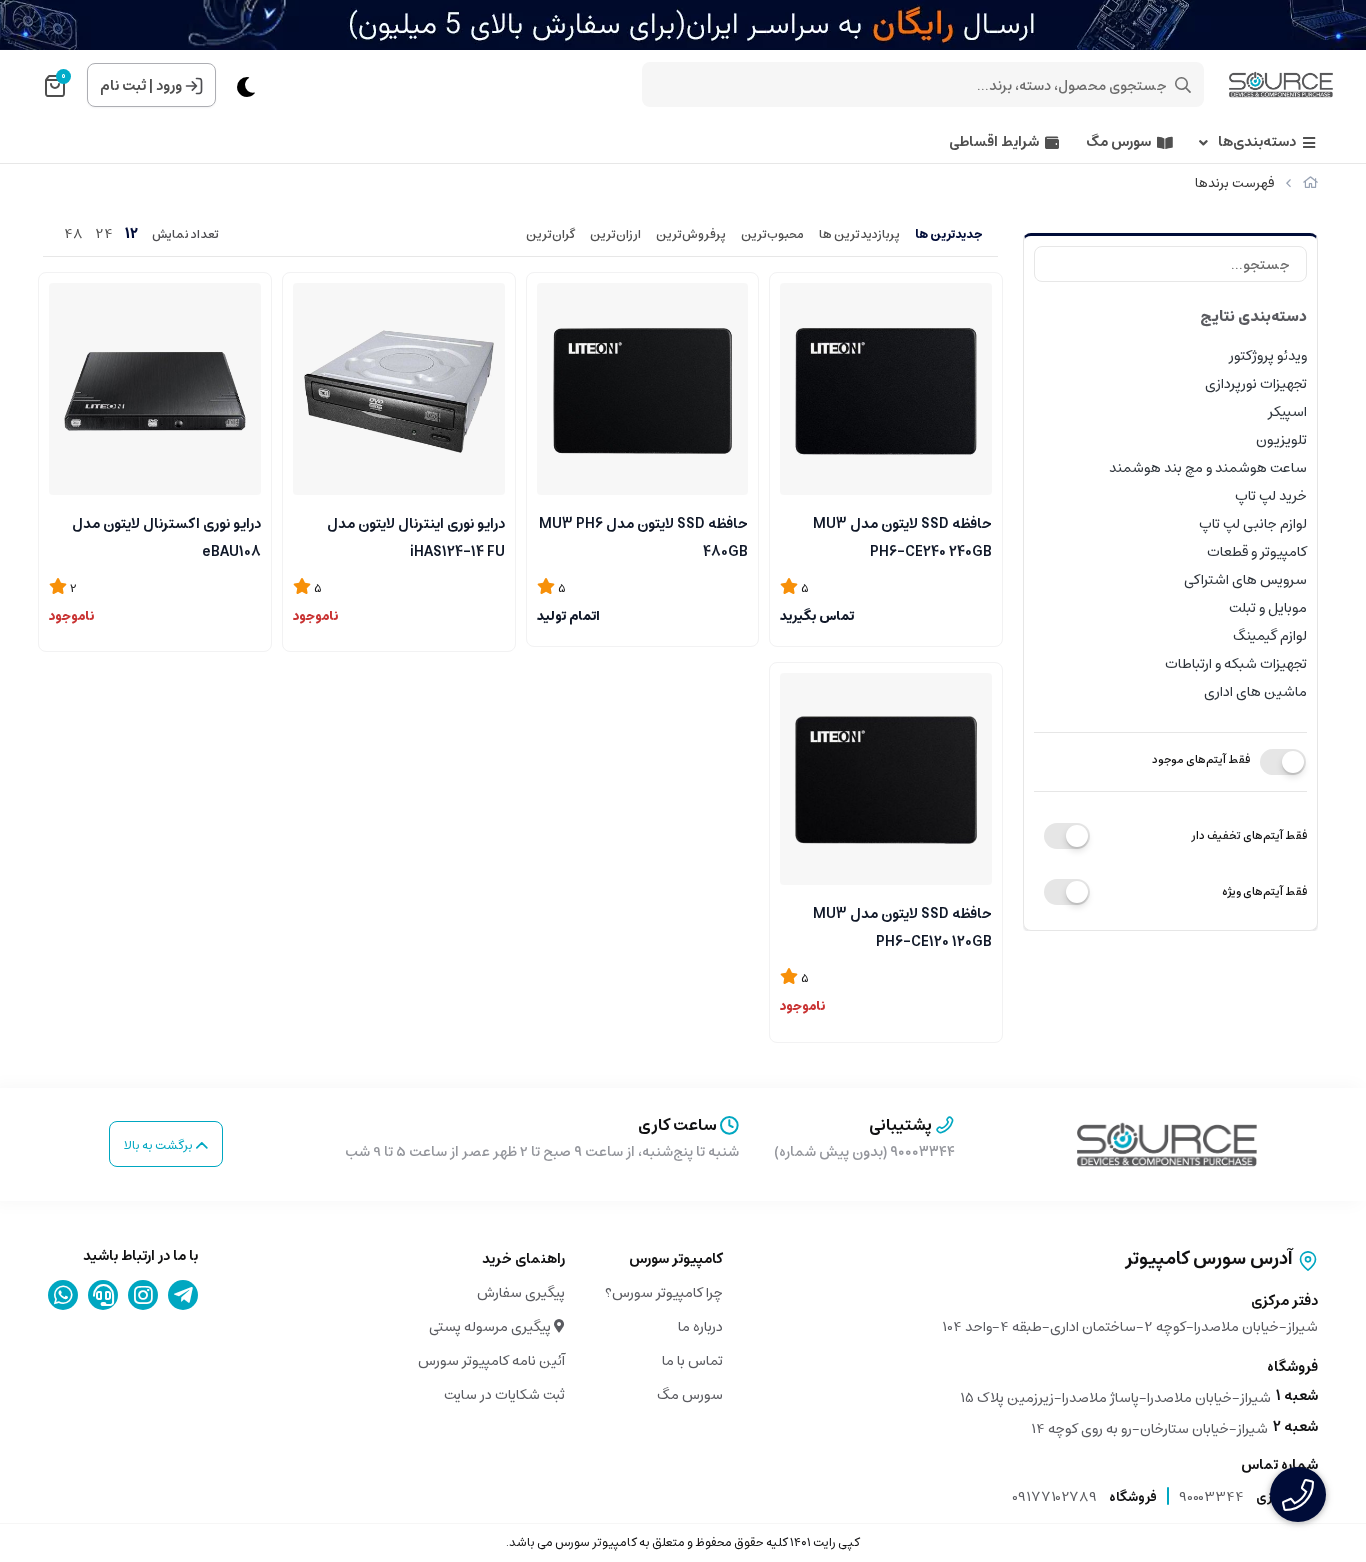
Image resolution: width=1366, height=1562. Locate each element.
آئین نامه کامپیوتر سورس (491, 1361)
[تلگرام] (183, 1295)
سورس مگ (1118, 142)
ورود (169, 86)
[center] (1183, 85)
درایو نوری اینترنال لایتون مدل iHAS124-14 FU (416, 536)
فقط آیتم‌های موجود (1201, 759)
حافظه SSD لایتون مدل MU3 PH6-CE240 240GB (902, 536)
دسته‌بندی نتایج (1253, 316)
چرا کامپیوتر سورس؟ (664, 1293)
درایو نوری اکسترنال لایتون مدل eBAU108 (166, 536)
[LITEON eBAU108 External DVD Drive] (155, 389)
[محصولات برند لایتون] (1167, 1145)
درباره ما (700, 1327)
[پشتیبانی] (103, 1295)
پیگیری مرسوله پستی (491, 1327)
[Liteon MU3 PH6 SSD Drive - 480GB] (643, 389)
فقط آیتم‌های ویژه (1264, 891)
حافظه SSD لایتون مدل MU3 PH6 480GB (643, 536)
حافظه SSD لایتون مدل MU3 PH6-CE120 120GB (902, 926)
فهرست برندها (1234, 183)
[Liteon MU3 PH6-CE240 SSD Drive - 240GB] (886, 389)
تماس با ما (692, 1361)
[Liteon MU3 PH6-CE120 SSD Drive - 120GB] (886, 779)
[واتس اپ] (63, 1295)
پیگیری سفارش (521, 1293)
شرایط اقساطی (994, 142)
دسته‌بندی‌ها (1257, 142)
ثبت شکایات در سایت (504, 1395)
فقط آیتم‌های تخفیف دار (1249, 835)
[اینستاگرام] (143, 1295)
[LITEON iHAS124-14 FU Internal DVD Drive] (399, 389)
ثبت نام (123, 86)
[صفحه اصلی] (1310, 183)
